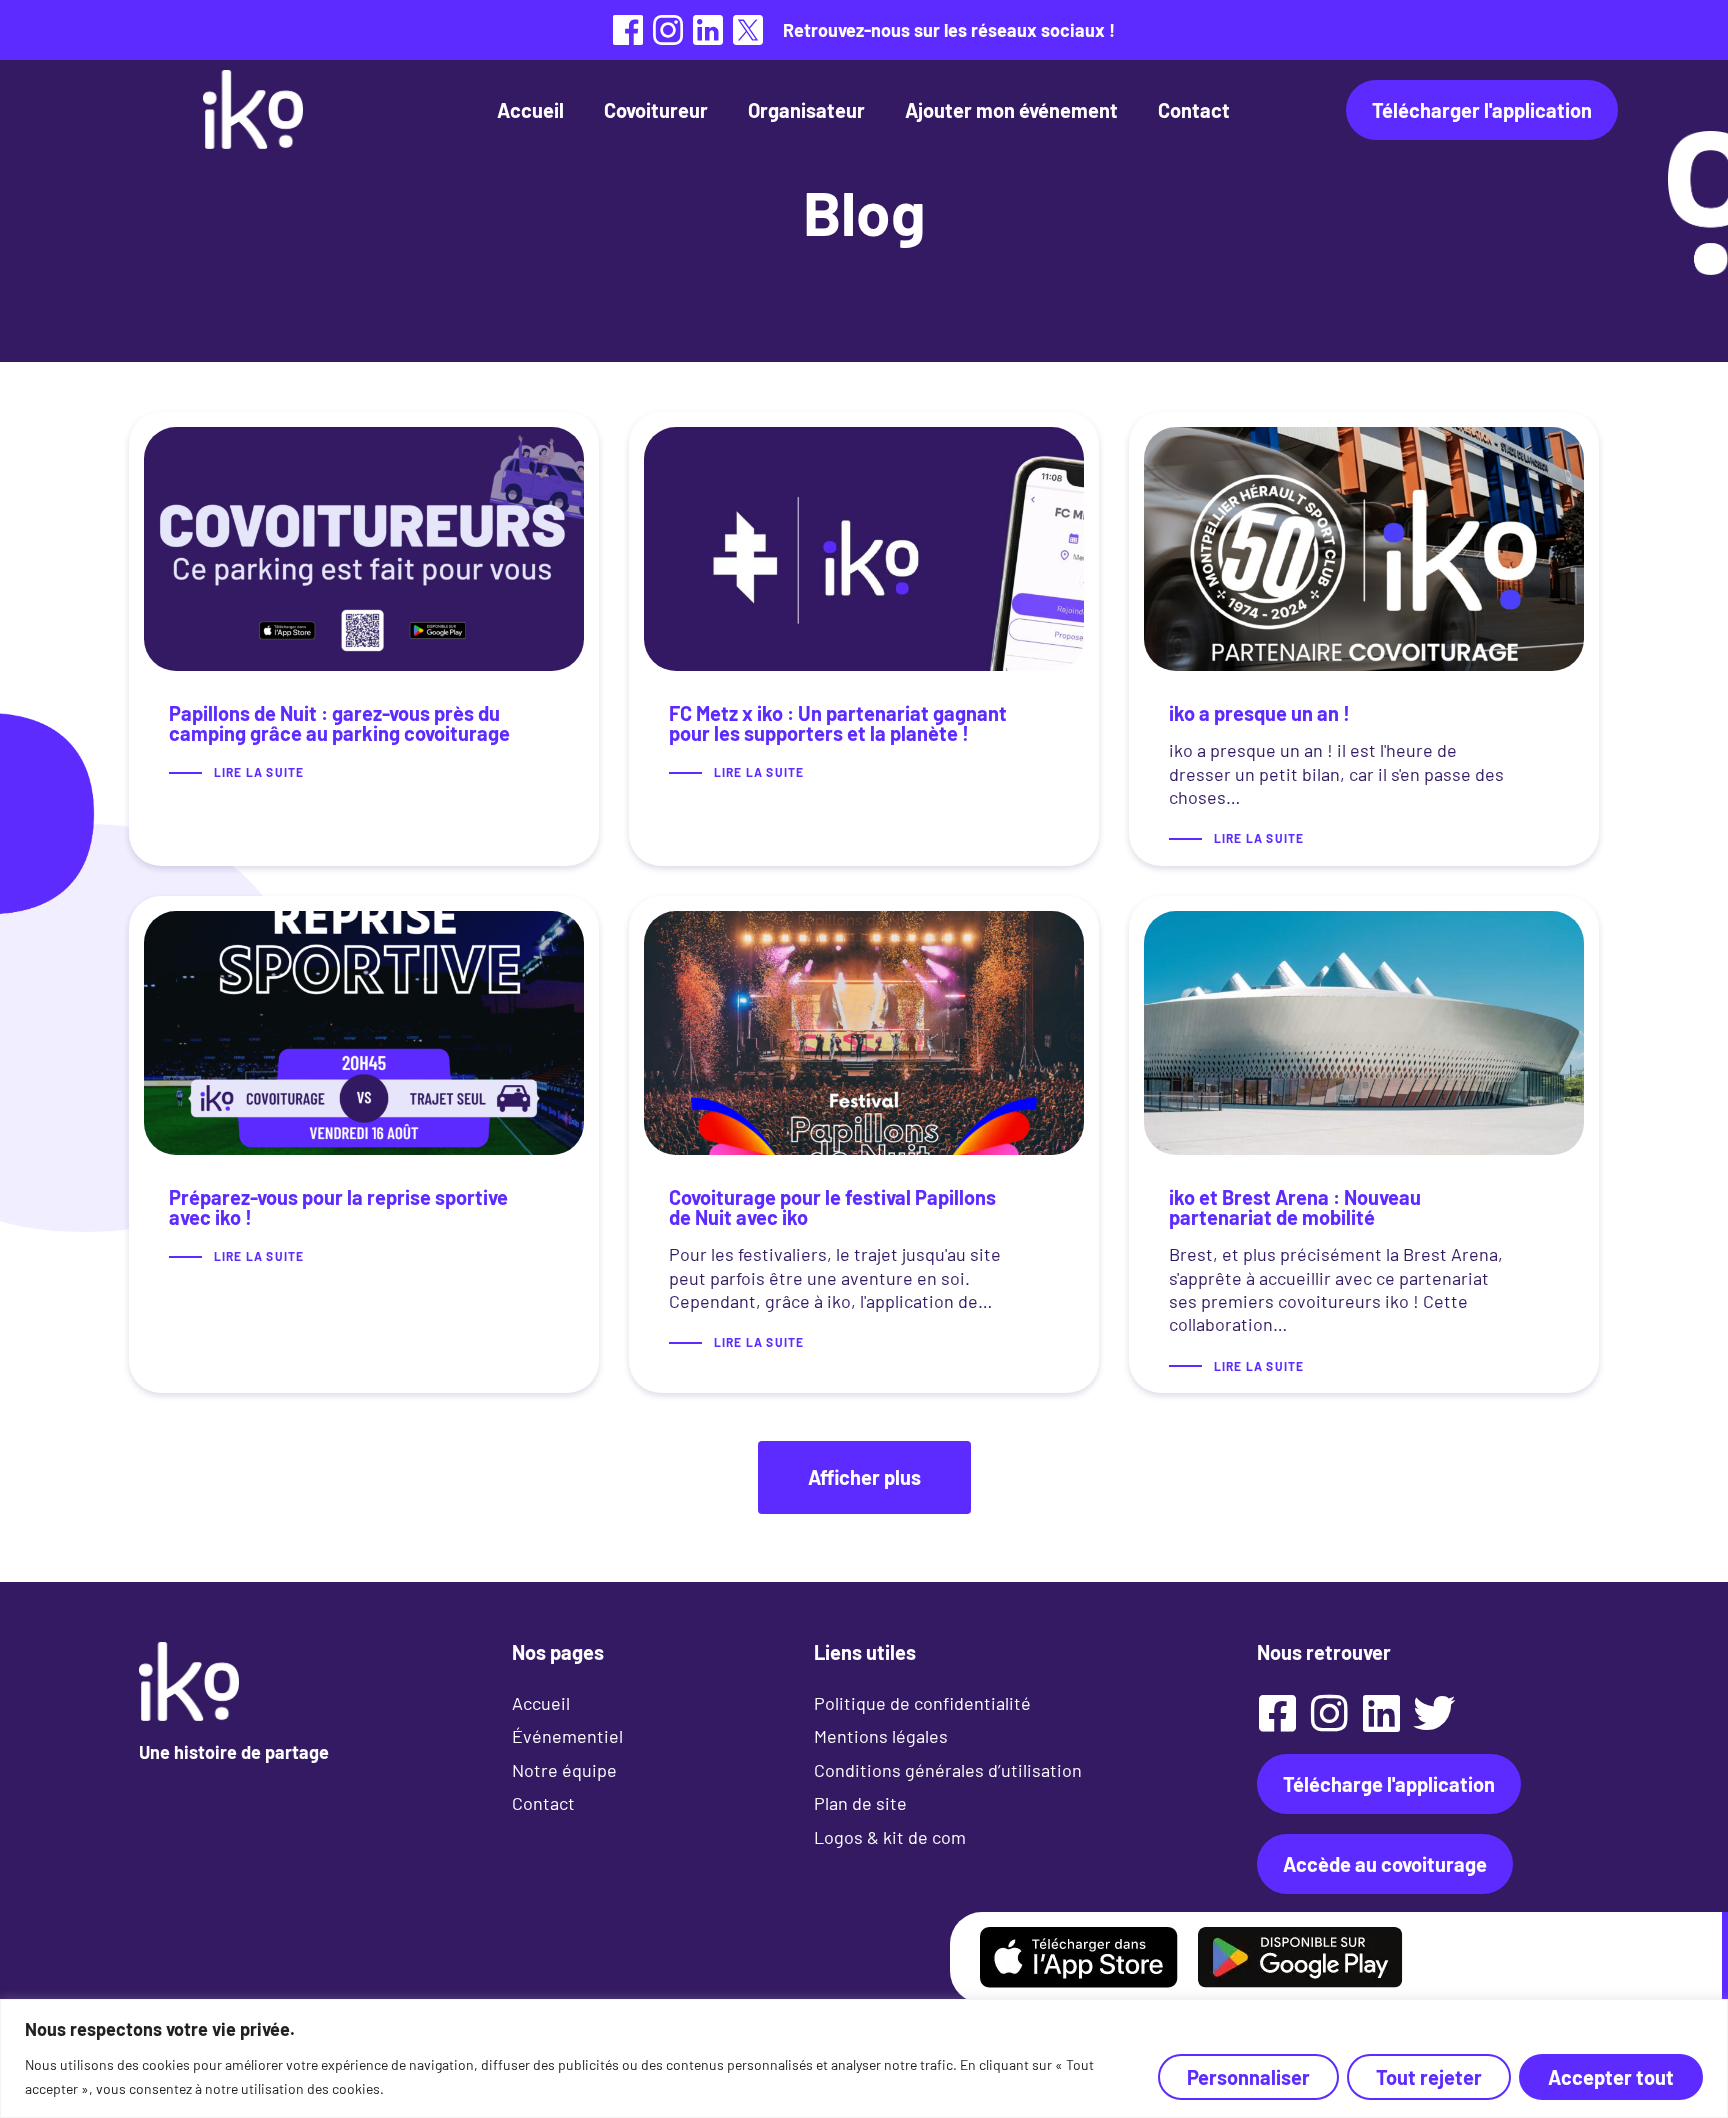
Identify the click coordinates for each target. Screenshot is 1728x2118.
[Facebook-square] (1278, 1713)
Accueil (530, 110)
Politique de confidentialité (922, 1703)
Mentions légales (881, 1736)
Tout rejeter (1429, 2077)
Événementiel (567, 1736)
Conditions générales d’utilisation (948, 1770)
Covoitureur (656, 110)
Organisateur (806, 110)
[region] (864, 2058)
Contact (1194, 110)
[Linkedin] (1382, 1713)
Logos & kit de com (890, 1837)
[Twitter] (1434, 1713)
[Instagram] (1330, 1713)
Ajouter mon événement (1011, 110)
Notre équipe (564, 1770)
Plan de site (860, 1803)
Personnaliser (1248, 2077)
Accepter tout (1611, 2077)
